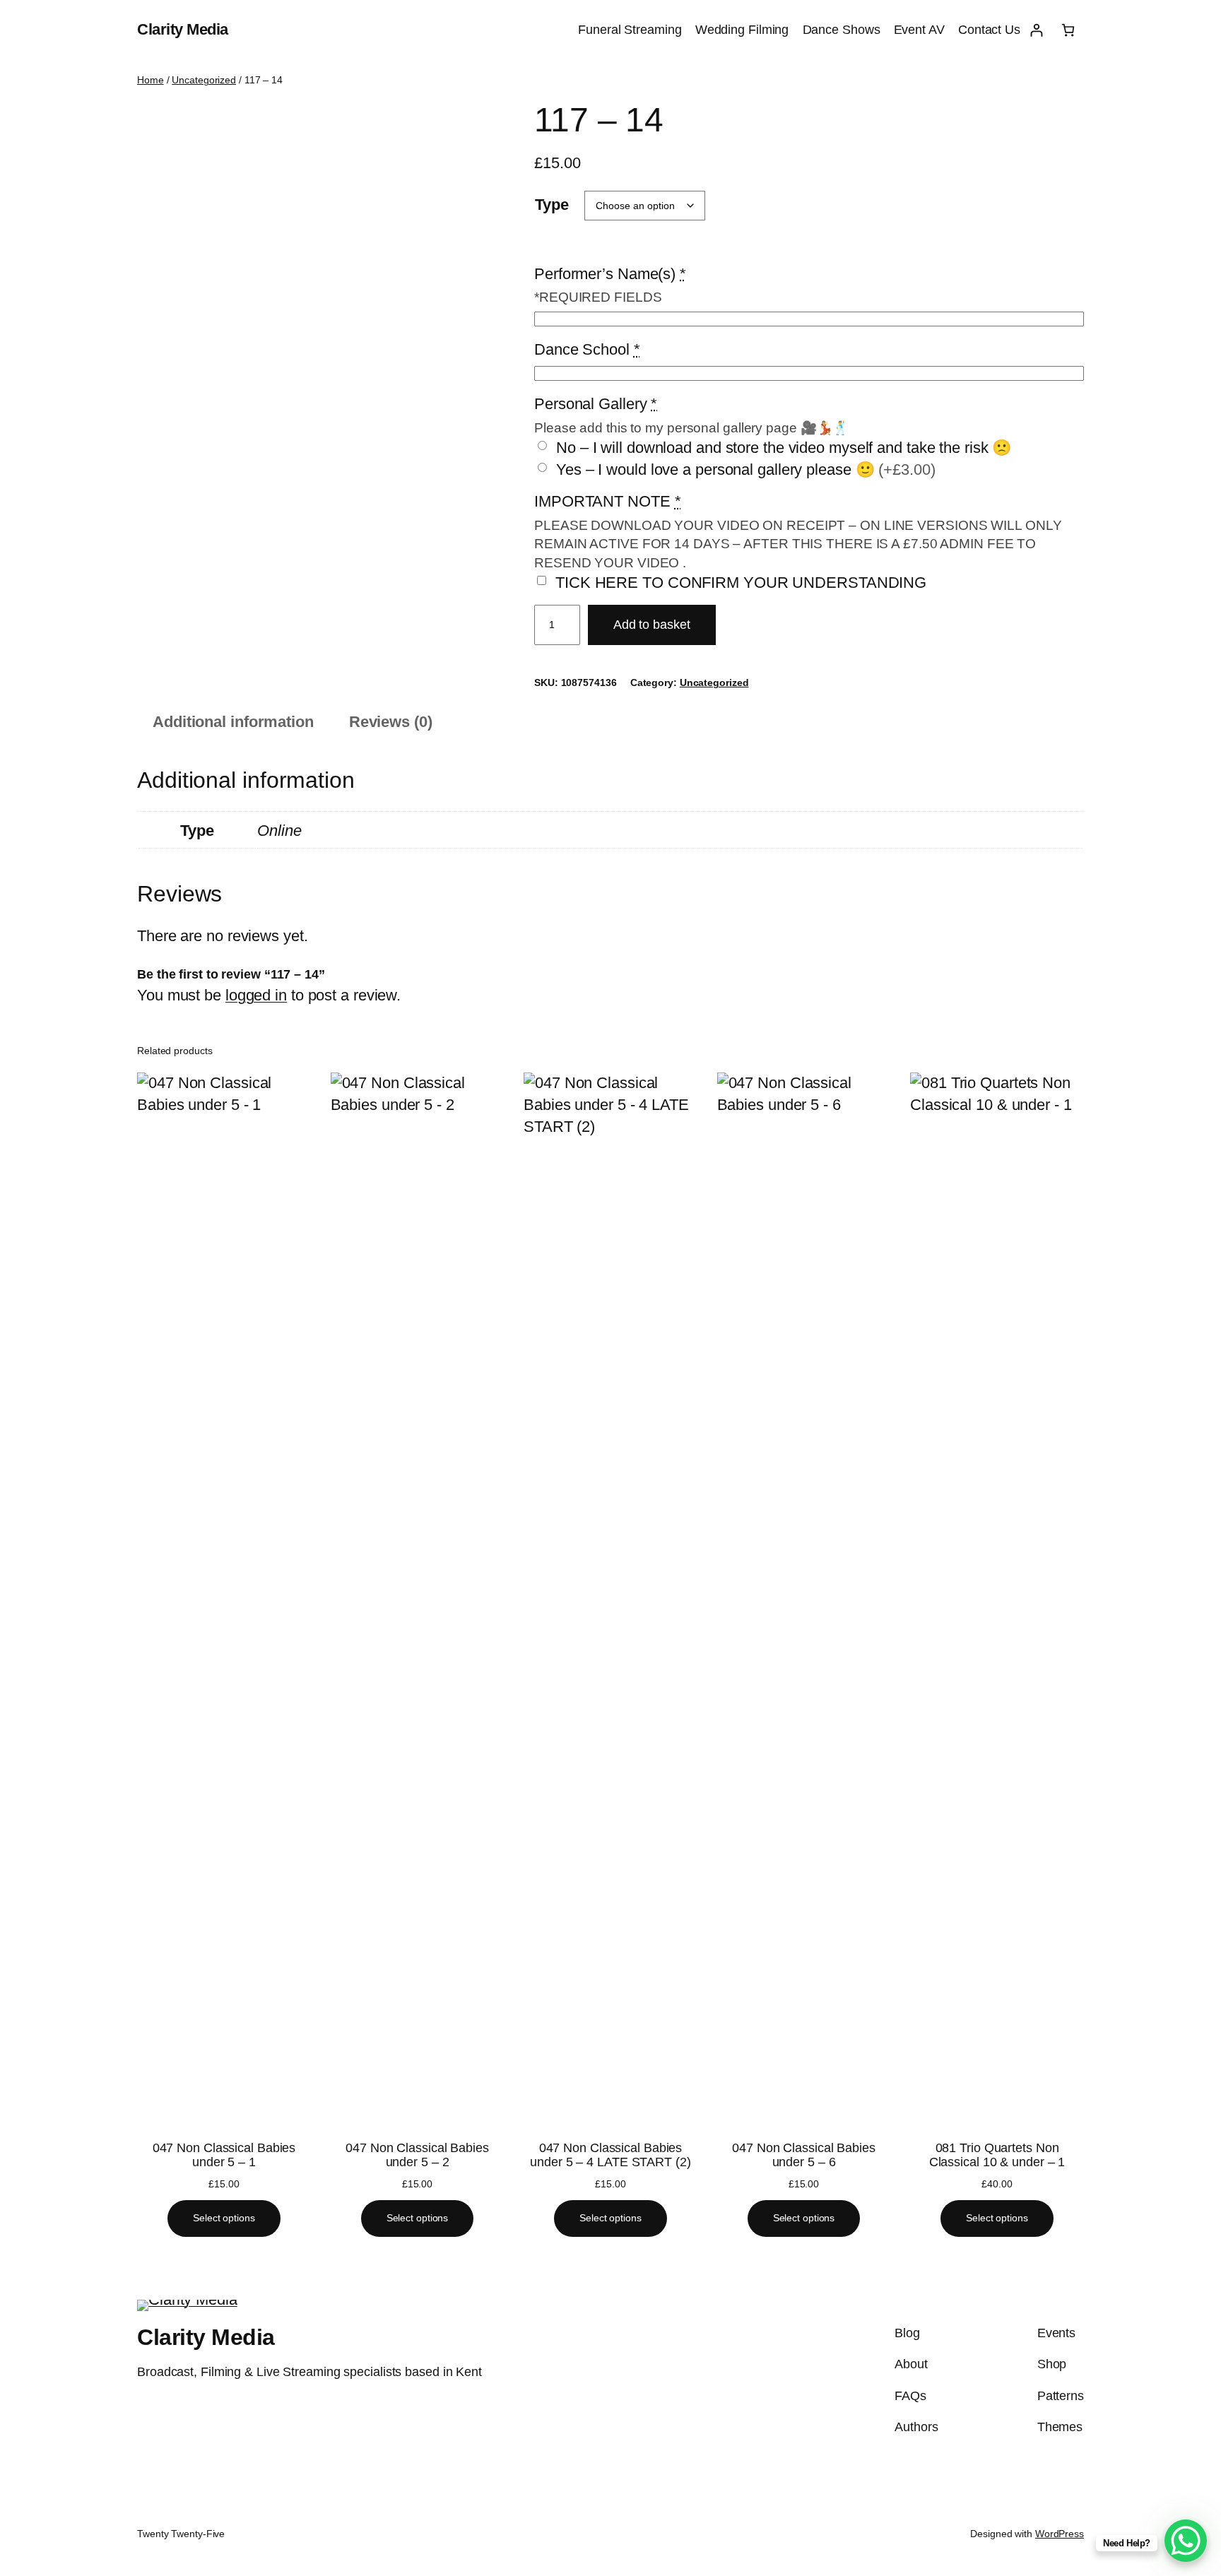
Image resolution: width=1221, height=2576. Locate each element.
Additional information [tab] (233, 722)
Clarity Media (183, 29)
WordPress (1060, 2534)
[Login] (1036, 30)
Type (552, 205)
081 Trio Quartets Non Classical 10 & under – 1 (997, 2155)
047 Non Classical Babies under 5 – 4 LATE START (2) (610, 2155)
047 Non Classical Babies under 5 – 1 (224, 2155)
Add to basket (652, 625)
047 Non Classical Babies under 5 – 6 (804, 2155)
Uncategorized (204, 80)
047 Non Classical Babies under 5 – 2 (417, 2155)
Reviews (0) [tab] (391, 722)
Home (151, 80)
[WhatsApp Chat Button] (1186, 2541)
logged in (256, 995)
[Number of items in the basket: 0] (1068, 30)
